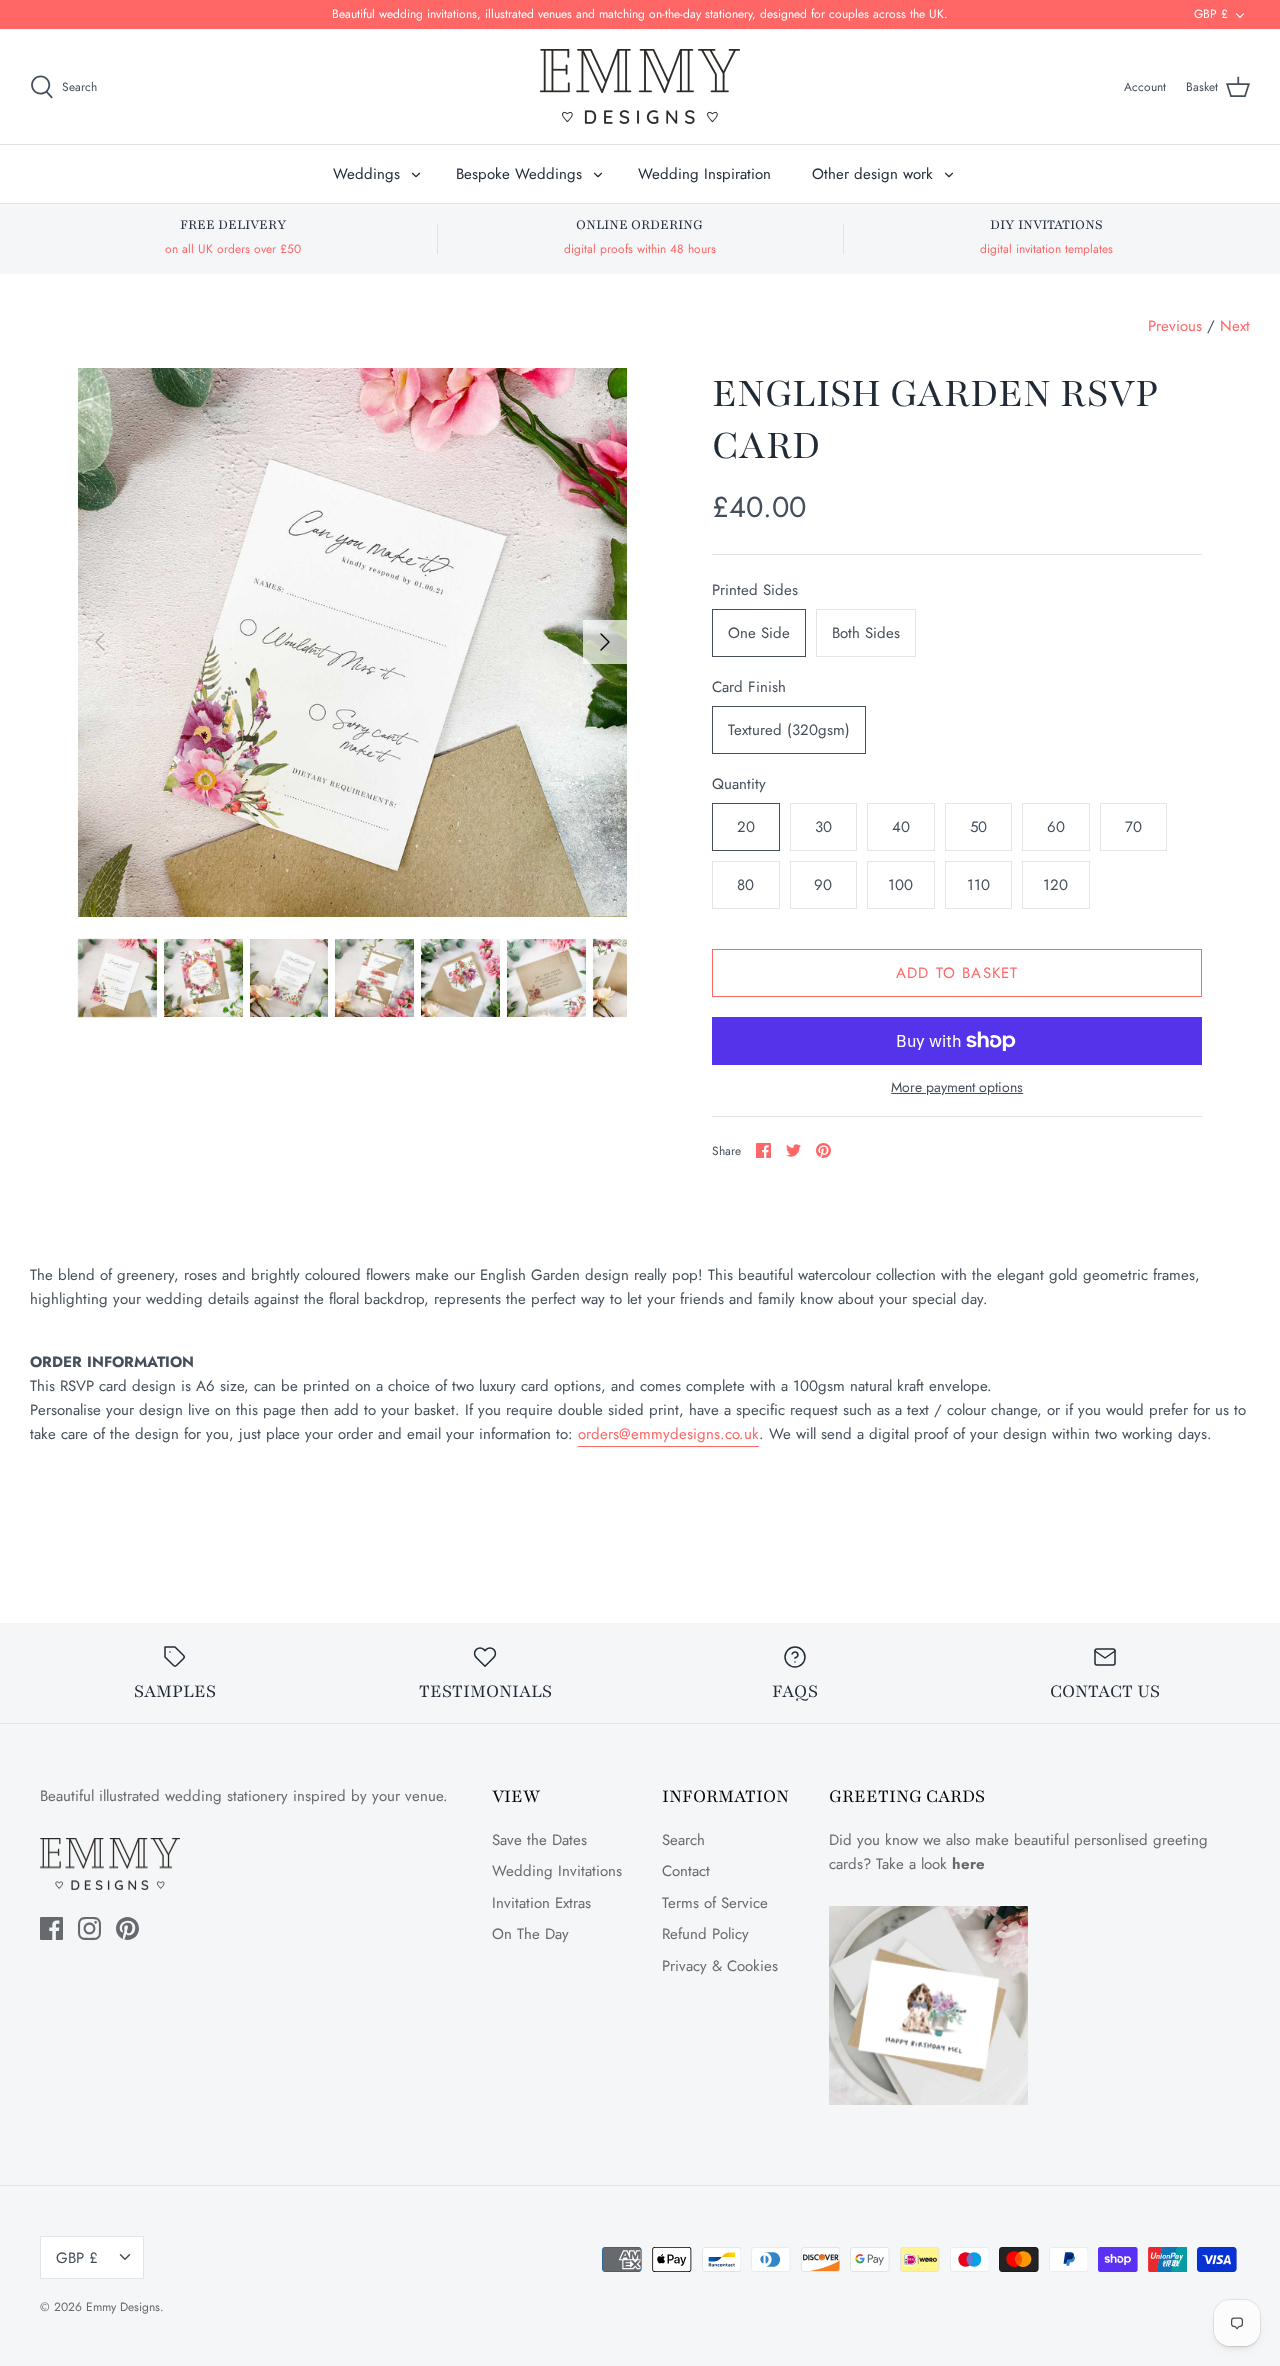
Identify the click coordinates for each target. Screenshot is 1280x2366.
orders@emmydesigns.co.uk (668, 1434)
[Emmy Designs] (640, 86)
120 (1055, 885)
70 (1133, 827)
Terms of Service (715, 1903)
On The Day (530, 1934)
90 (823, 885)
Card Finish (749, 687)
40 (901, 827)
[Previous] (100, 642)
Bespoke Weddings (519, 174)
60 (1056, 827)
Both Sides (866, 633)
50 (978, 827)
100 (900, 885)
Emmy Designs (123, 2307)
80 (745, 885)
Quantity (739, 784)
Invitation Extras (541, 1903)
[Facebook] (51, 1928)
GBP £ (1211, 14)
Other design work (872, 174)
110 (978, 885)
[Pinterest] (127, 1928)
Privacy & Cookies (720, 1966)
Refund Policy (705, 1934)
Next (1235, 326)
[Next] (605, 642)
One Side (759, 633)
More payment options (957, 1087)
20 (746, 827)
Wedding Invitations (557, 1871)
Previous (1175, 326)
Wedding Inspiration (704, 174)
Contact (686, 1871)
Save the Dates (539, 1840)
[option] (352, 642)
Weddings (366, 174)
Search (683, 1840)
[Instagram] (89, 1928)
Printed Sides (755, 590)
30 (823, 827)
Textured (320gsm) (789, 730)
